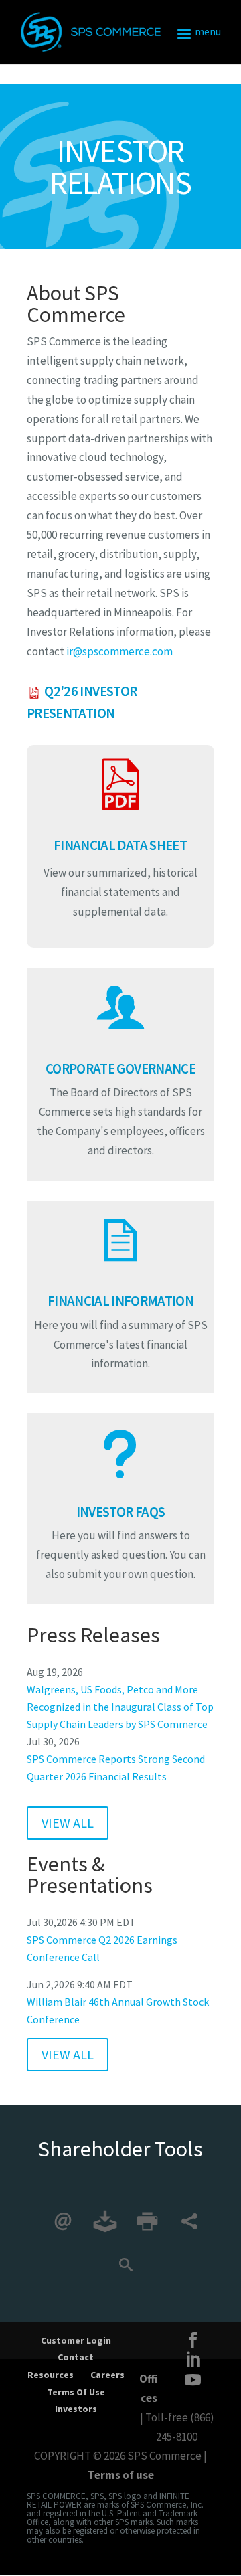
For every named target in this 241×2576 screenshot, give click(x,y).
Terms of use (121, 2475)
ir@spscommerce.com (119, 651)
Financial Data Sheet (120, 845)
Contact (76, 2357)
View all (68, 1823)
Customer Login (76, 2340)
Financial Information (120, 1301)
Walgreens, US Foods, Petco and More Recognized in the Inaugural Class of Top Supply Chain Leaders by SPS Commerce (120, 1707)
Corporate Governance (120, 1069)
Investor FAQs (121, 1512)
